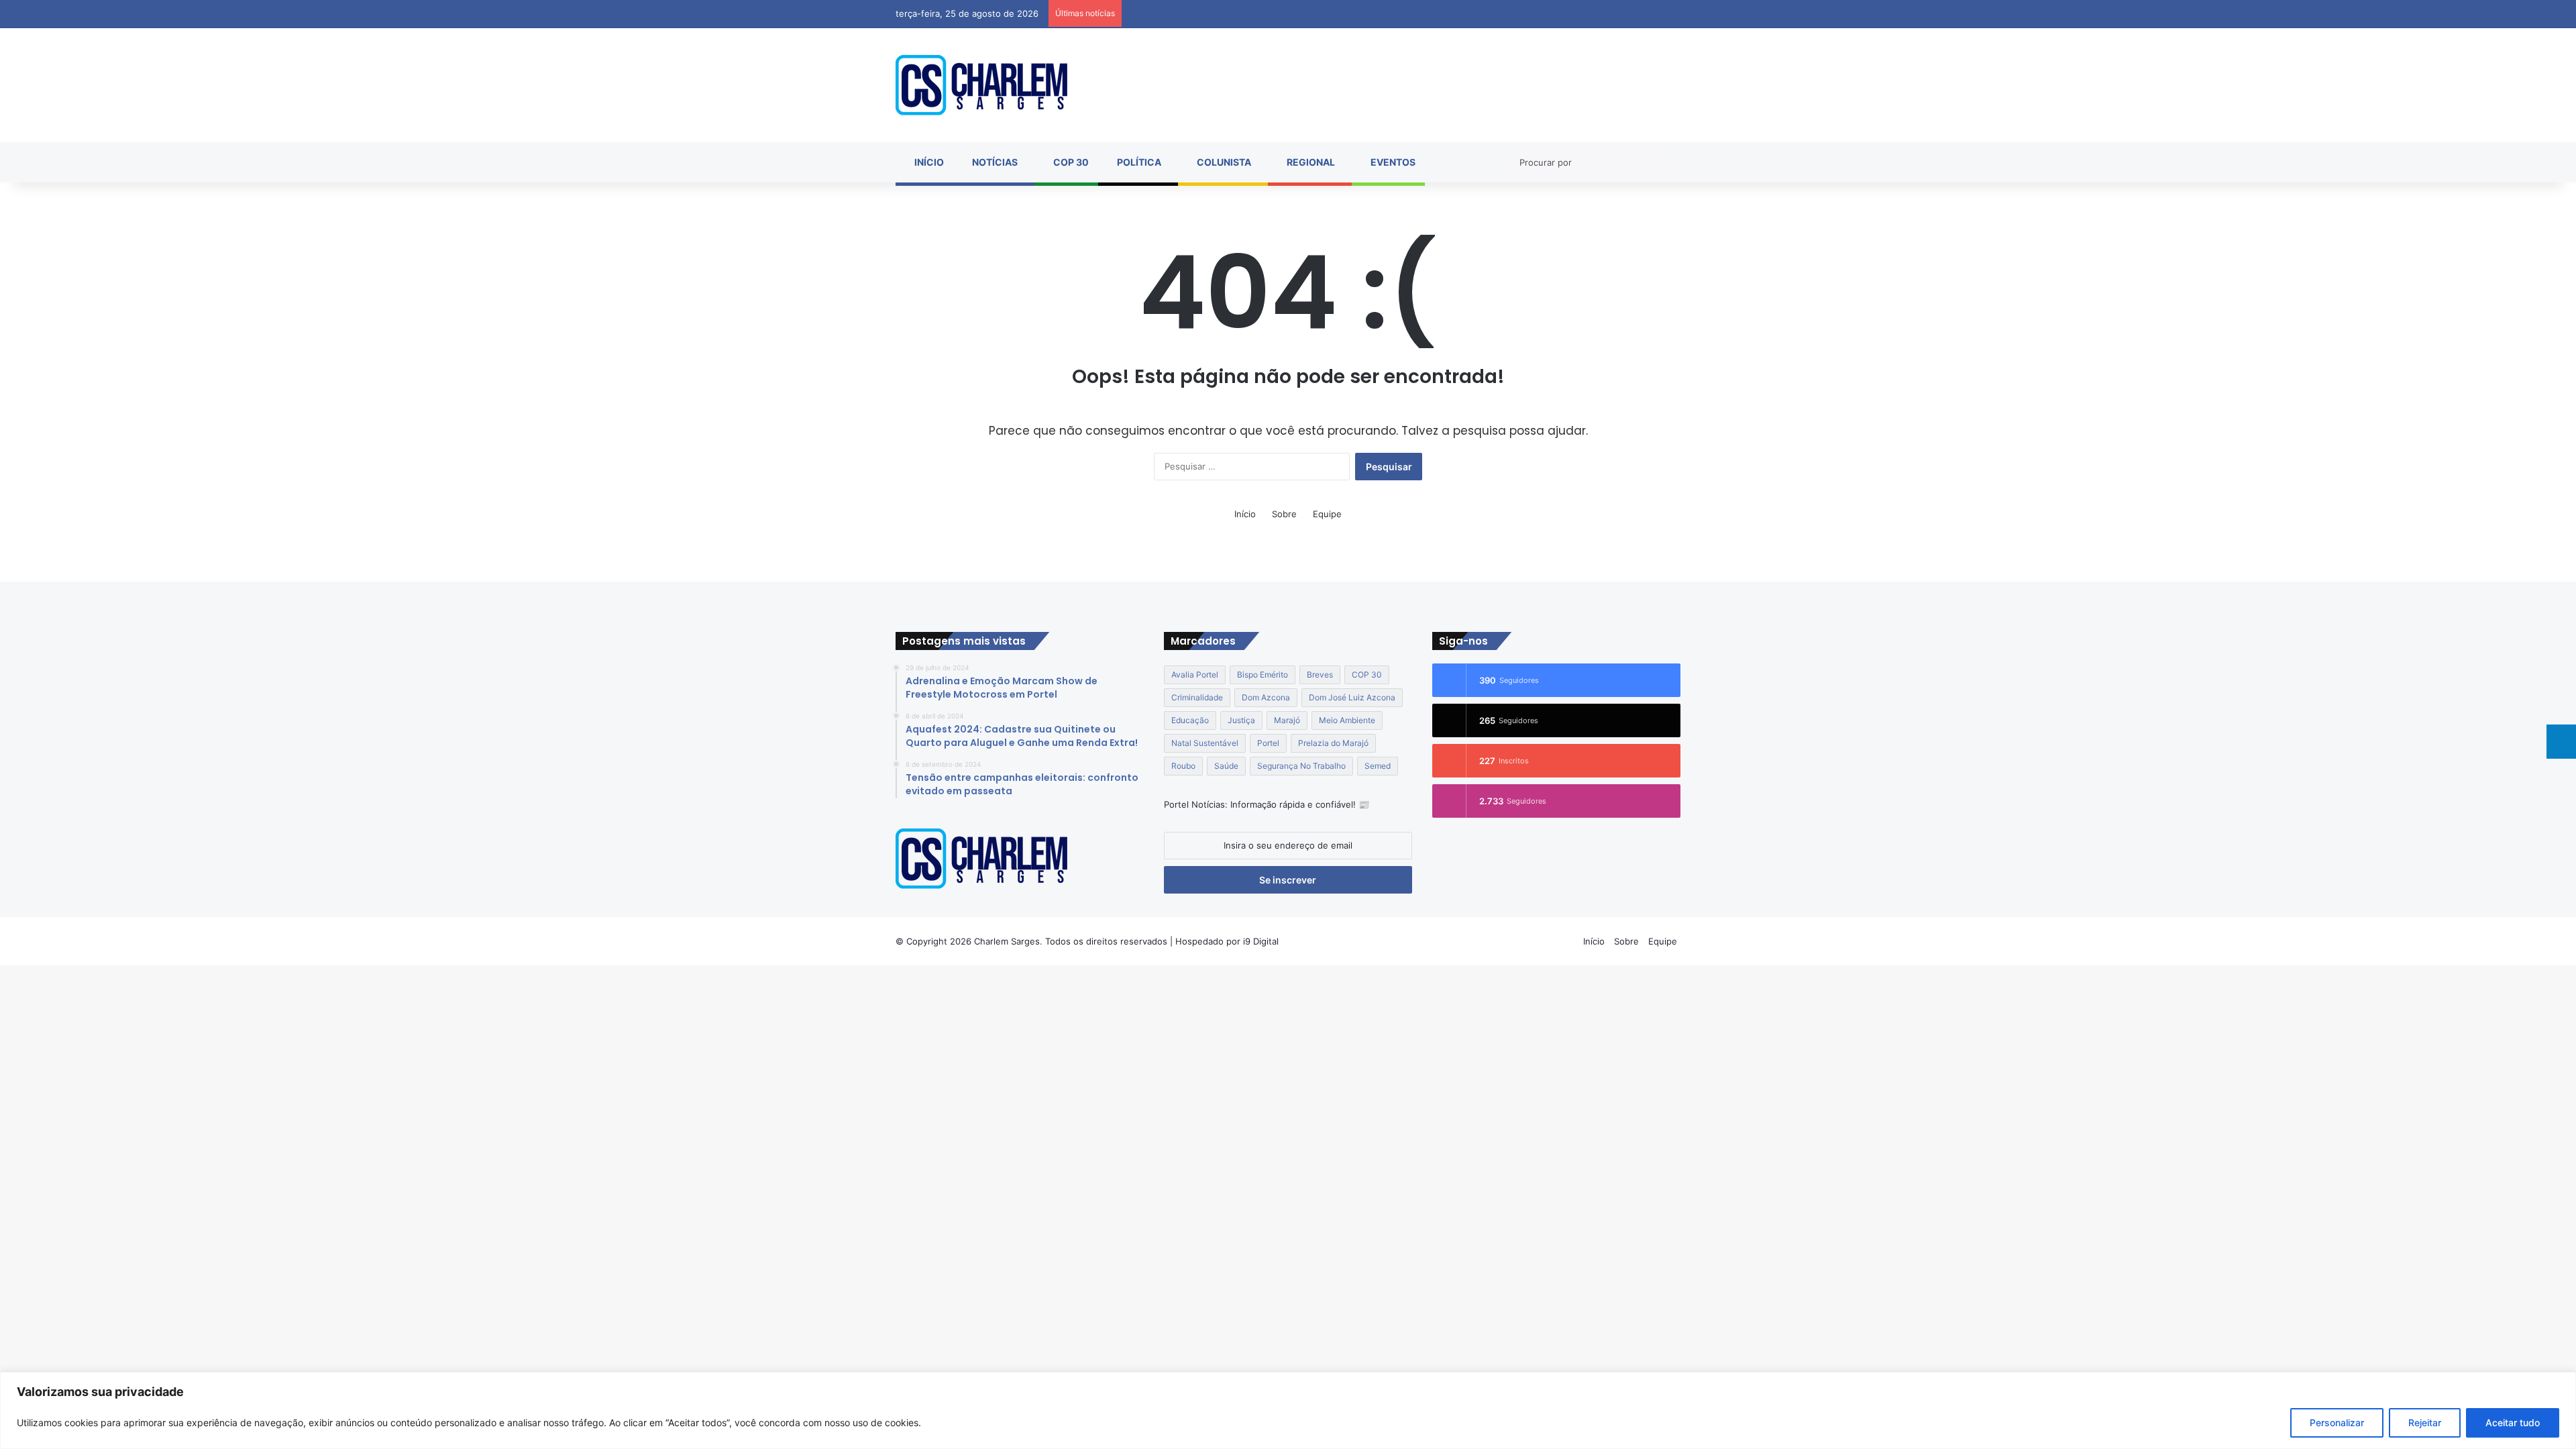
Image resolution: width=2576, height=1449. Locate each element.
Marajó (1287, 720)
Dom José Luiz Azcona (1352, 697)
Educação (1190, 720)
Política (1138, 162)
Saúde (1226, 766)
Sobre (1284, 514)
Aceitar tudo (2513, 1423)
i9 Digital (1259, 941)
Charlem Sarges (1007, 941)
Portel (1268, 743)
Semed (1378, 766)
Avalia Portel (1195, 675)
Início (928, 162)
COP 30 (1070, 162)
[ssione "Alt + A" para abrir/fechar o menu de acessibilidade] (2561, 742)
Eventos (1392, 162)
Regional (1310, 162)
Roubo (1183, 766)
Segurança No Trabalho (1301, 766)
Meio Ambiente (1347, 720)
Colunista (1223, 162)
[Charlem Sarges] (981, 85)
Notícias (994, 162)
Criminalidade (1197, 697)
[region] (1288, 1410)
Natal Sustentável (1205, 743)
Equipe (1327, 514)
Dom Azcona (1266, 697)
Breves (1320, 675)
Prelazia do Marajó (1333, 743)
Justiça (1241, 720)
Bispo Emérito (1263, 675)
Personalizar (2337, 1423)
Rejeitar (2425, 1423)
